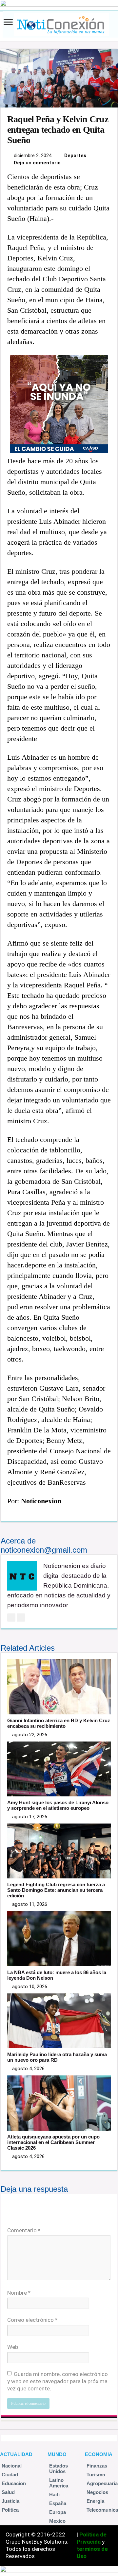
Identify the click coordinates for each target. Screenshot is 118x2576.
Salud (8, 2492)
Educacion (14, 2483)
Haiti (54, 2494)
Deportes (75, 156)
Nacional (12, 2466)
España (58, 2503)
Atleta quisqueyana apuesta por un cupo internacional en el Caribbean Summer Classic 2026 (53, 2142)
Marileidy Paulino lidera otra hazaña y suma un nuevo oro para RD (57, 2057)
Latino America (59, 2483)
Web (13, 2347)
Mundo (57, 2454)
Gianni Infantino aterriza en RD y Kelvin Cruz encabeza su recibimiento (59, 1723)
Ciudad (10, 2475)
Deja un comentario (37, 163)
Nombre (19, 2293)
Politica (10, 2510)
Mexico (57, 2521)
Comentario (24, 2230)
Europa (58, 2512)
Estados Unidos (59, 2469)
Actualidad (16, 2454)
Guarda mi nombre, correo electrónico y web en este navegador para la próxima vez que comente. (58, 2381)
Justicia (10, 2501)
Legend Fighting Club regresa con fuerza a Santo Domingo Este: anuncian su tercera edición (56, 1890)
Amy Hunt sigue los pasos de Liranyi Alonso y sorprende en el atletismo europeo (58, 1805)
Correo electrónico (32, 2320)
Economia (99, 2454)
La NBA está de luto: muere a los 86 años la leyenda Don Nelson (57, 1975)
